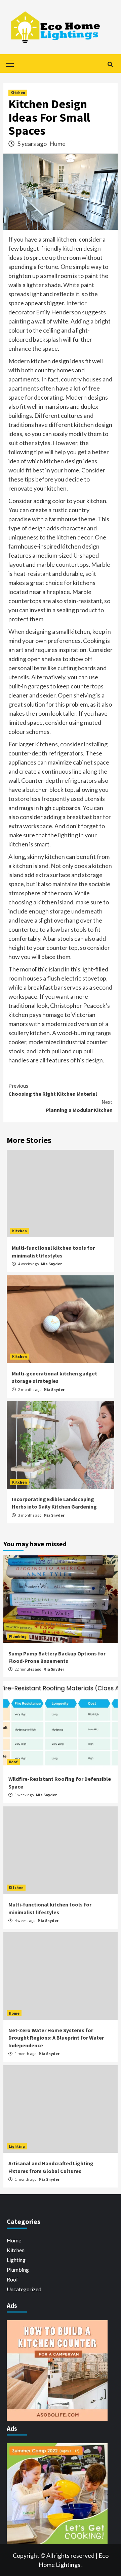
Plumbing (18, 1636)
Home (14, 2013)
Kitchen (18, 92)
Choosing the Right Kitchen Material (53, 1090)
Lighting (17, 2146)
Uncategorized (24, 2289)
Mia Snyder (51, 1264)
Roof (13, 1762)
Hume (57, 144)
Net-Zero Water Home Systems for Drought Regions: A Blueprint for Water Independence (56, 2038)
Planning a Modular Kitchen (79, 1106)
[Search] (110, 64)
